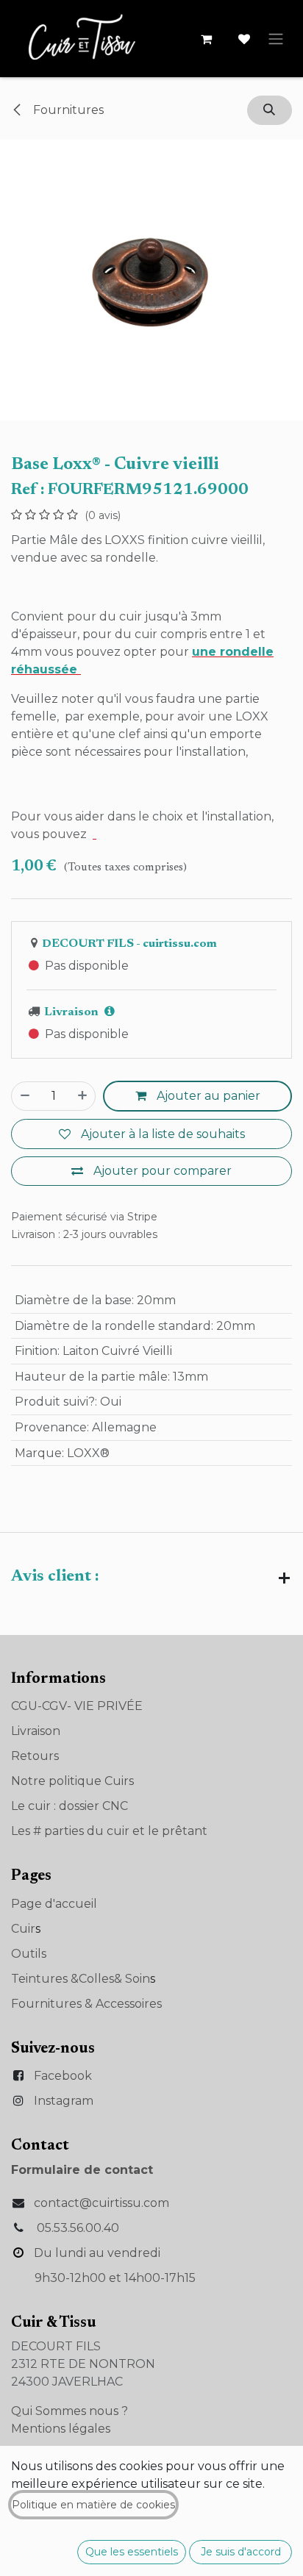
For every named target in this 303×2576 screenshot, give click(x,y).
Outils (29, 1954)
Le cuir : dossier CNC (69, 1806)
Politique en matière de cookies (93, 2505)
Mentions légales (61, 2429)
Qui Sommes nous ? (69, 2411)
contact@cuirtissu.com (101, 2203)
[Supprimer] (25, 1096)
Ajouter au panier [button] (207, 1096)
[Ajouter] (82, 1096)
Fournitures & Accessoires (86, 2004)
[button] (270, 110)
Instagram (64, 2101)
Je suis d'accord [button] (241, 2552)
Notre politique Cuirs (72, 1781)
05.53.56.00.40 (78, 2228)
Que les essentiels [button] (132, 2552)
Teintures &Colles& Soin (81, 1979)
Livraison (36, 1731)
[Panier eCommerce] (206, 39)
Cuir (23, 1929)
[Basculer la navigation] (276, 39)
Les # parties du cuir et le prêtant (109, 1831)
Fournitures (67, 110)
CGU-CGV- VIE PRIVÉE (77, 1706)
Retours (35, 1756)
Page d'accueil (54, 1904)
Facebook (63, 2076)
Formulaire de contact (82, 2170)
